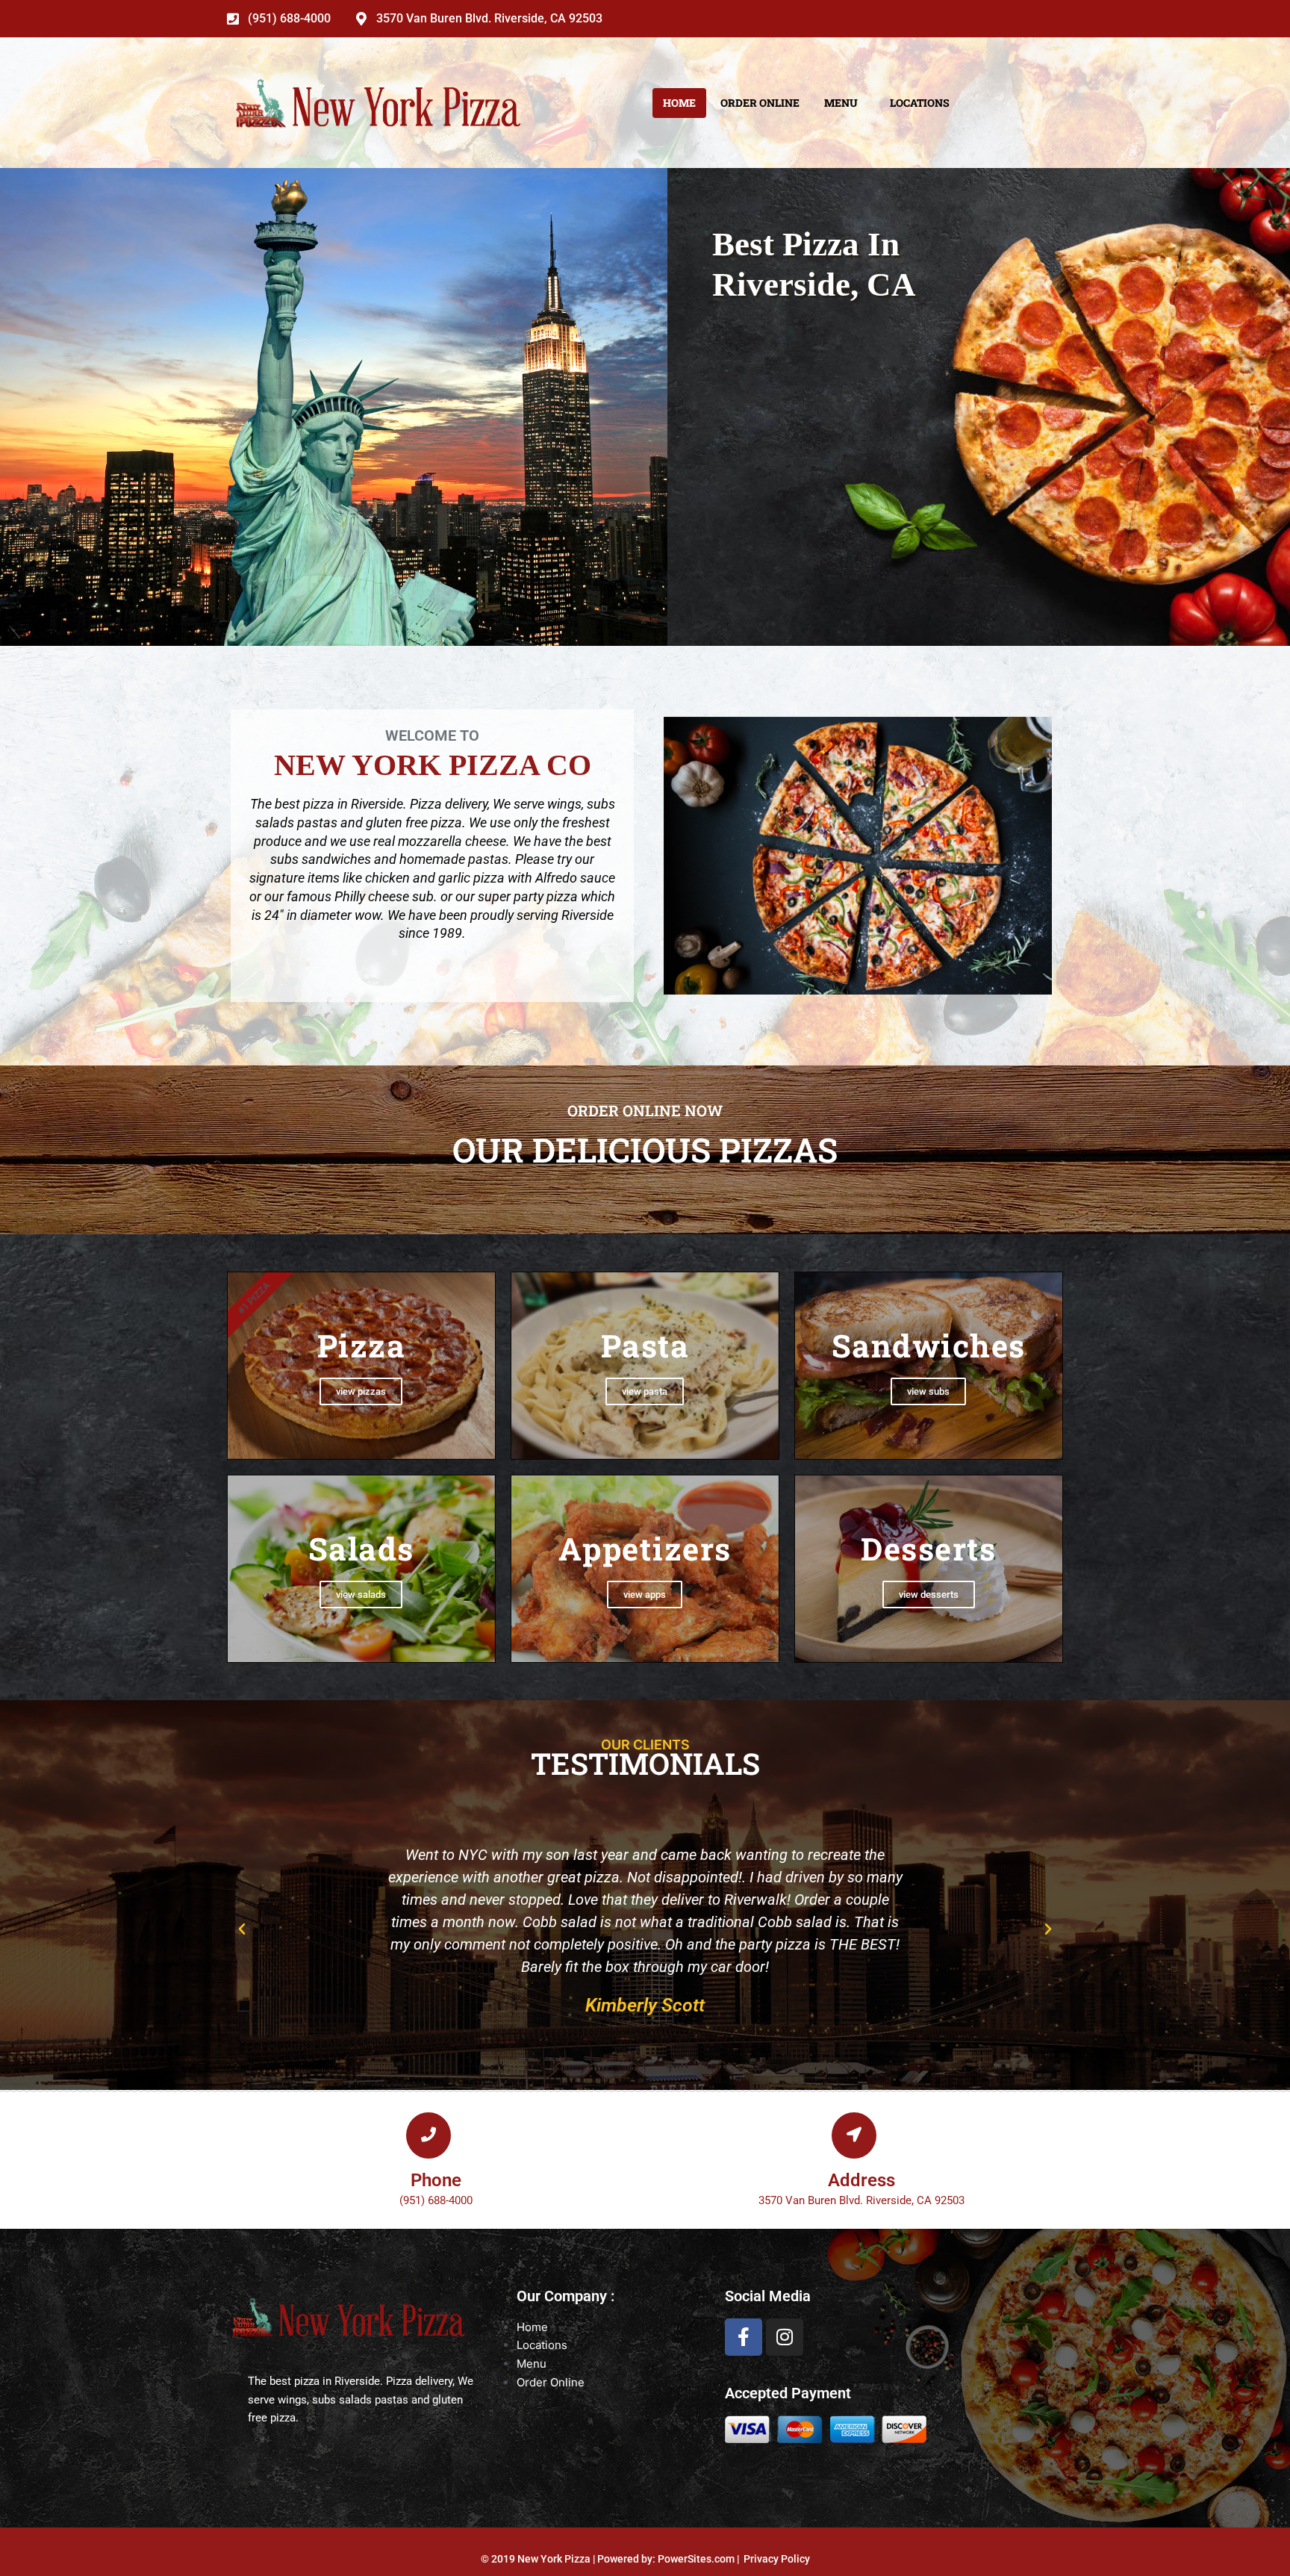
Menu (841, 103)
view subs (928, 1391)
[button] (242, 1929)
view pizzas (361, 1391)
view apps (645, 1595)
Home (679, 103)
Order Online (760, 103)
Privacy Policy (777, 2559)
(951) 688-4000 (289, 19)
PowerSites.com (696, 2559)
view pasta (645, 1391)
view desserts (929, 1595)
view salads (361, 1595)
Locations (920, 103)
